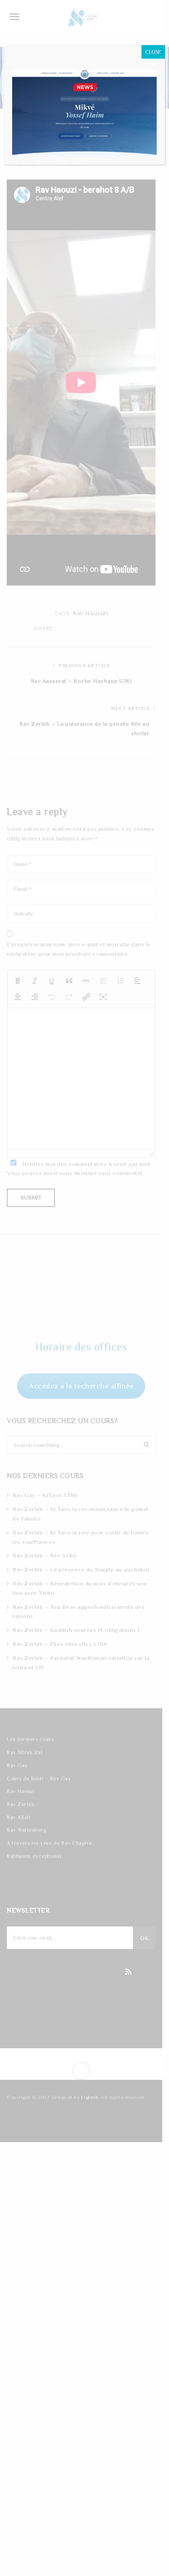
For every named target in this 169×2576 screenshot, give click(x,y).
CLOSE (153, 52)
